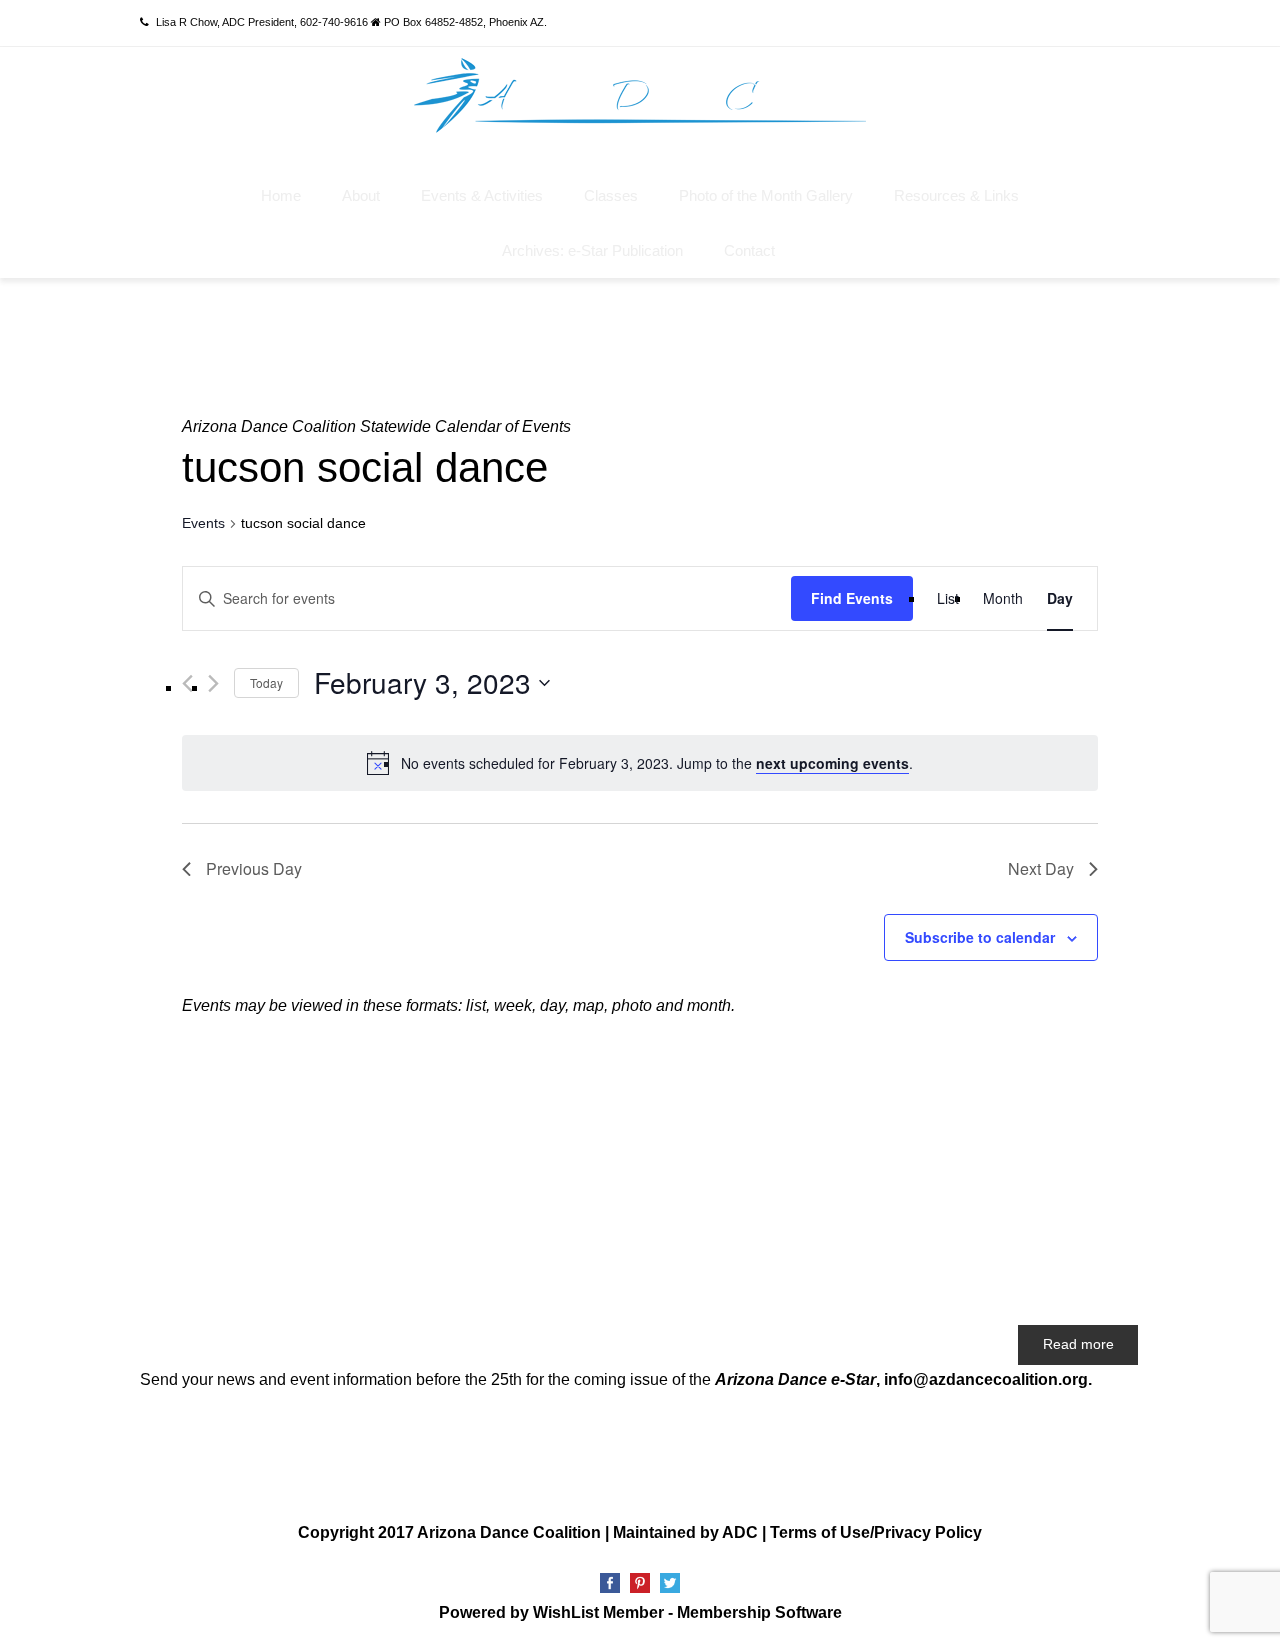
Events (203, 523)
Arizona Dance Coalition (509, 1532)
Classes (611, 195)
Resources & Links (956, 195)
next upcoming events (832, 763)
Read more (1078, 1344)
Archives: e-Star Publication (592, 250)
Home (281, 195)
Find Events (852, 598)
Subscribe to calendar (980, 937)
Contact (749, 250)
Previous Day (254, 868)
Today (266, 682)
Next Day (1041, 868)
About (361, 195)
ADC (740, 1532)
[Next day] (213, 683)
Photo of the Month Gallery (766, 195)
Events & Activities (482, 195)
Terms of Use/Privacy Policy (876, 1532)
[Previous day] (187, 683)
